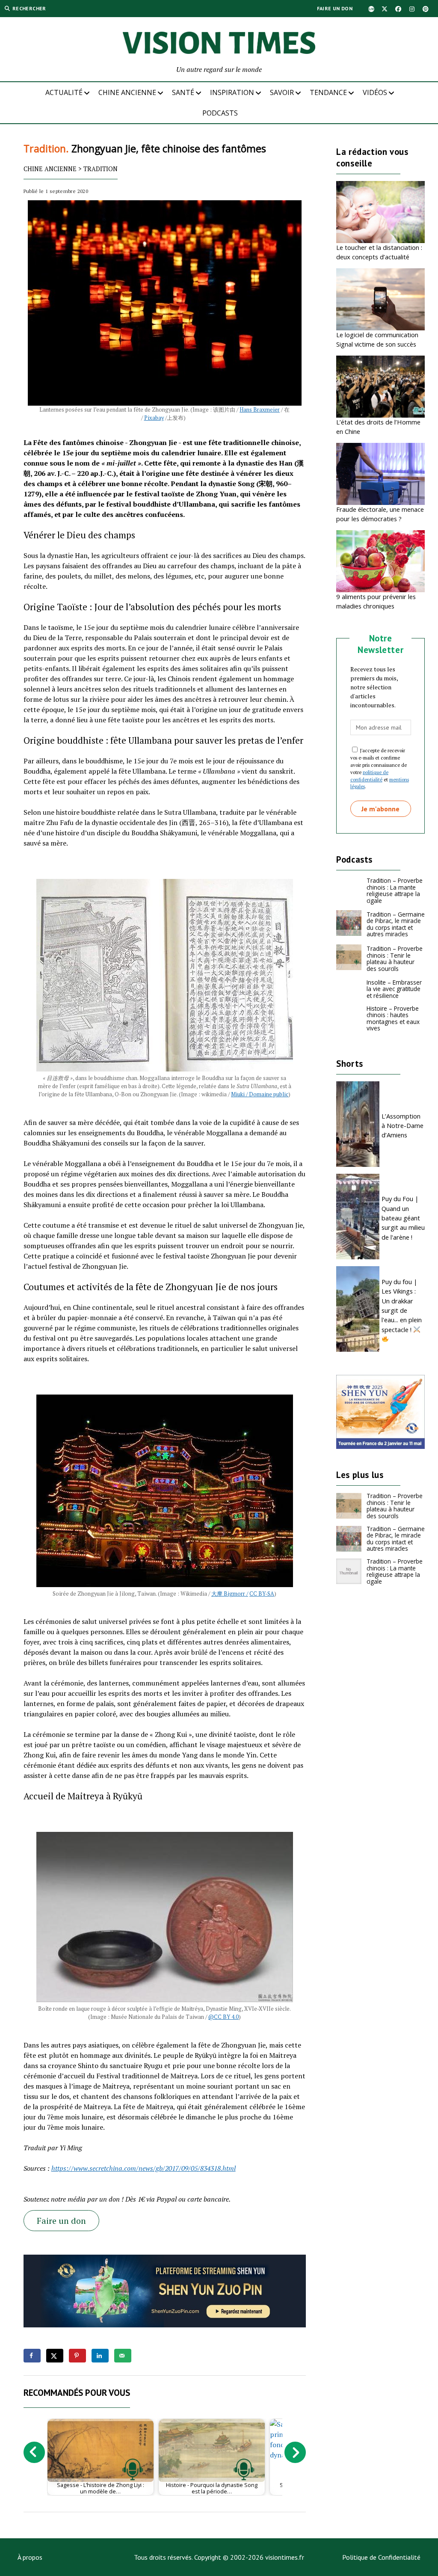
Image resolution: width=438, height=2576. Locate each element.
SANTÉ (183, 92)
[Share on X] (55, 2356)
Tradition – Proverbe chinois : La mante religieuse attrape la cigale (395, 890)
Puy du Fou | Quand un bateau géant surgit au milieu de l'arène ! (403, 1218)
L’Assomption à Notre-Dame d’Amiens (402, 1126)
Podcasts (220, 113)
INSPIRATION (232, 92)
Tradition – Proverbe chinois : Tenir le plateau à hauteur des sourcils (395, 959)
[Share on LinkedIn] (100, 2356)
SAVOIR (282, 92)
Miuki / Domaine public (260, 1094)
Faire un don (335, 8)
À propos (30, 2557)
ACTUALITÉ (64, 92)
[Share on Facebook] (32, 2356)
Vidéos (375, 92)
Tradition (101, 169)
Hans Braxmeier (260, 410)
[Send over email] (123, 2356)
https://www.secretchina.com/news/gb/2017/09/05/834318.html (144, 2168)
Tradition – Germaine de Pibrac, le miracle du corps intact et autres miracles (396, 924)
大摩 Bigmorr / (230, 1594)
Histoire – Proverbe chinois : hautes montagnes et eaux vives (393, 1018)
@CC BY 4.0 (223, 2017)
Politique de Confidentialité (381, 2557)
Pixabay (154, 418)
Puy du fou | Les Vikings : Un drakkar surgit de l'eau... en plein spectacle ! (402, 1306)
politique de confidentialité (369, 776)
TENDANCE (328, 92)
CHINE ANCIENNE (127, 92)
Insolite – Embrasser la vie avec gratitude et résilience (394, 989)
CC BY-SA (262, 1594)
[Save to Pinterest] (77, 2356)
